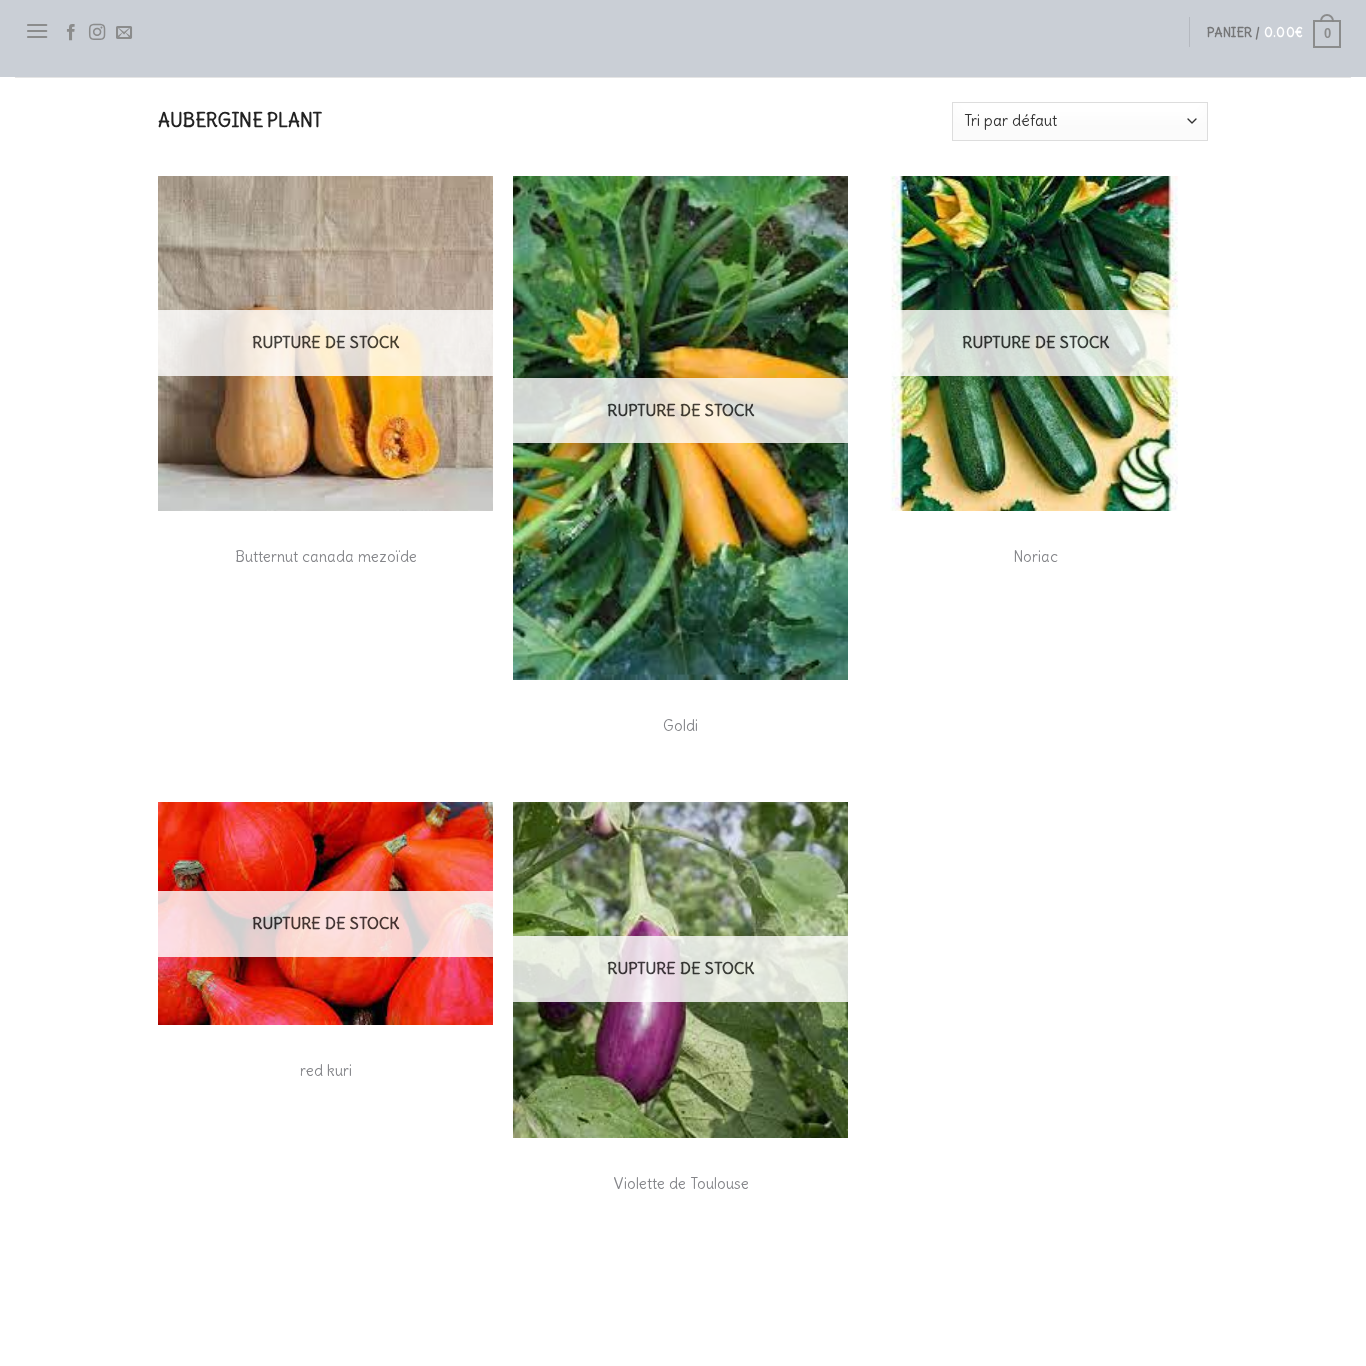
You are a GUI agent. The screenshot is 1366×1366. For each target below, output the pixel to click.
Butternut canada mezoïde (326, 556)
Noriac (1035, 556)
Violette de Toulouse (681, 1183)
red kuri (326, 1070)
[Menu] (37, 30)
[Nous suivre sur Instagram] (97, 33)
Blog (175, 1311)
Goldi (680, 725)
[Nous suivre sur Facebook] (71, 33)
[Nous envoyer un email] (124, 33)
